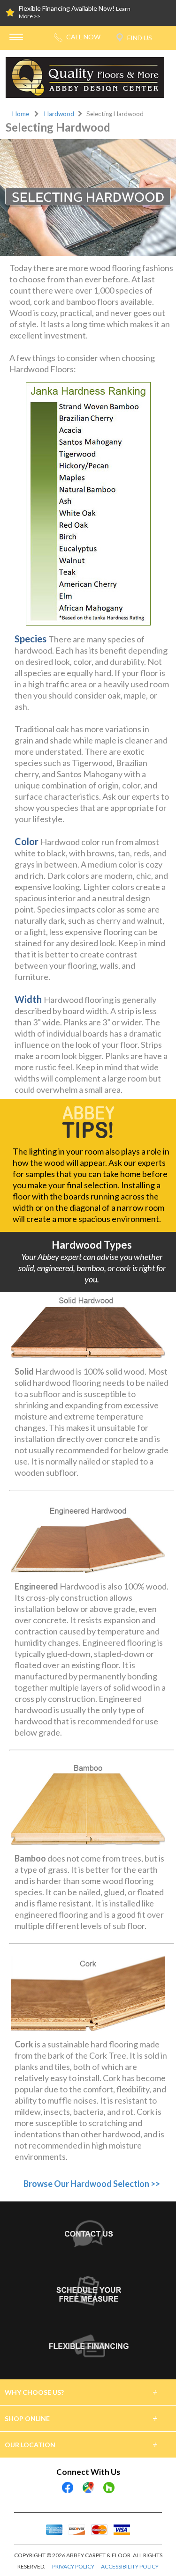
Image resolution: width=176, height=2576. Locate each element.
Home (21, 114)
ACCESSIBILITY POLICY (130, 2566)
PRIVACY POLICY (73, 2566)
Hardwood (59, 114)
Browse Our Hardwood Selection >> (92, 2184)
